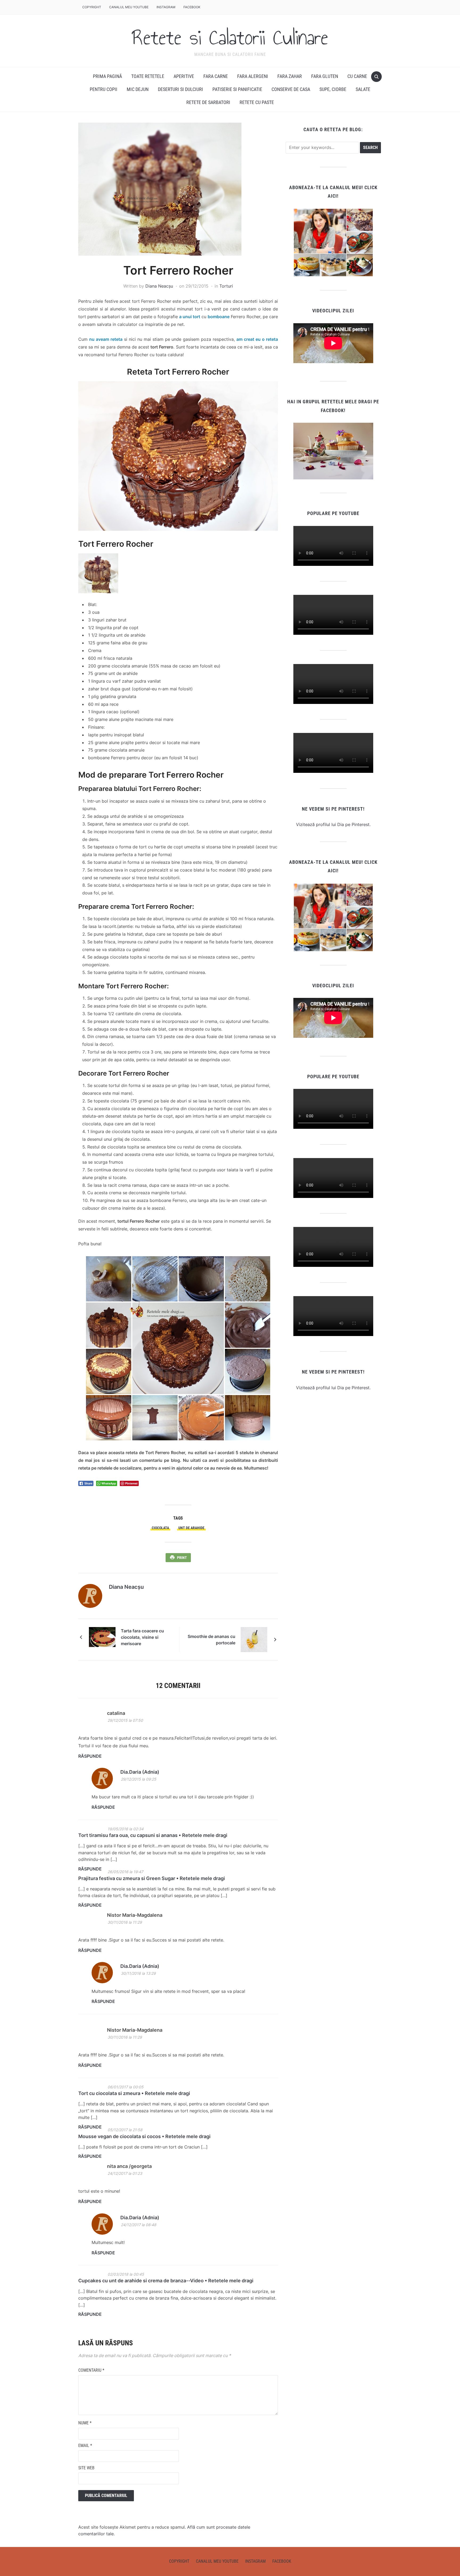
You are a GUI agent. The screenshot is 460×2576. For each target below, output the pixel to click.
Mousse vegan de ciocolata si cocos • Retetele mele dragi (144, 2136)
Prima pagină (107, 76)
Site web (86, 2468)
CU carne (357, 76)
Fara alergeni (253, 76)
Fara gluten (325, 76)
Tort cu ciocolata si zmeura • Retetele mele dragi (134, 2093)
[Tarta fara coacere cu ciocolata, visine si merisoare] (102, 1637)
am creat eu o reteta (257, 339)
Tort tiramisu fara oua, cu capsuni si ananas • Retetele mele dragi (153, 1835)
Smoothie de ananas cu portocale (211, 1640)
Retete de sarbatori (208, 102)
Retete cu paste (257, 102)
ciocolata (160, 1528)
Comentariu (91, 2370)
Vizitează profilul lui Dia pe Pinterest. (333, 824)
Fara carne (216, 76)
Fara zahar (290, 76)
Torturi (226, 286)
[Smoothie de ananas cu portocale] (254, 1639)
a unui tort (190, 317)
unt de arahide (191, 1528)
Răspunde (90, 1756)
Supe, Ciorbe (333, 89)
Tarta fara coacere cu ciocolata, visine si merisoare (142, 1637)
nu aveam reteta (106, 339)
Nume (85, 2423)
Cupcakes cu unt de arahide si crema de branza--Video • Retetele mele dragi (166, 2281)
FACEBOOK (192, 7)
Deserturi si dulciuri (180, 89)
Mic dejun (138, 89)
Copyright (92, 7)
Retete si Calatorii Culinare (230, 38)
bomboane (219, 317)
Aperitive (184, 76)
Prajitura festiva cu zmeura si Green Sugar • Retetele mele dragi (152, 1878)
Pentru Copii (104, 89)
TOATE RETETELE (148, 76)
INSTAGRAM (166, 7)
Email (85, 2446)
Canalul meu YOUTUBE (129, 7)
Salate (363, 89)
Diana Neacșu (159, 286)
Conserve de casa (291, 89)
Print (182, 1558)
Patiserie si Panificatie (237, 89)
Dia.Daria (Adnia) (140, 1772)
